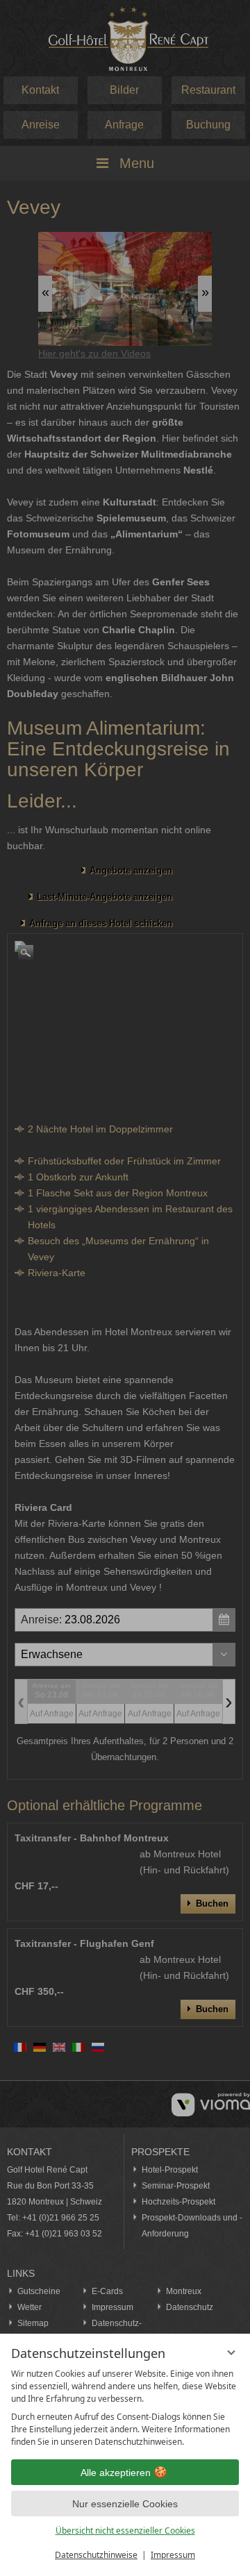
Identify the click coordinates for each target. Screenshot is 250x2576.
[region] (125, 2408)
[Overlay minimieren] (231, 2352)
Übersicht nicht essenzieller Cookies (125, 2531)
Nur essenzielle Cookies (125, 2504)
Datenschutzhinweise (96, 2555)
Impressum (173, 2555)
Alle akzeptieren (116, 2473)
